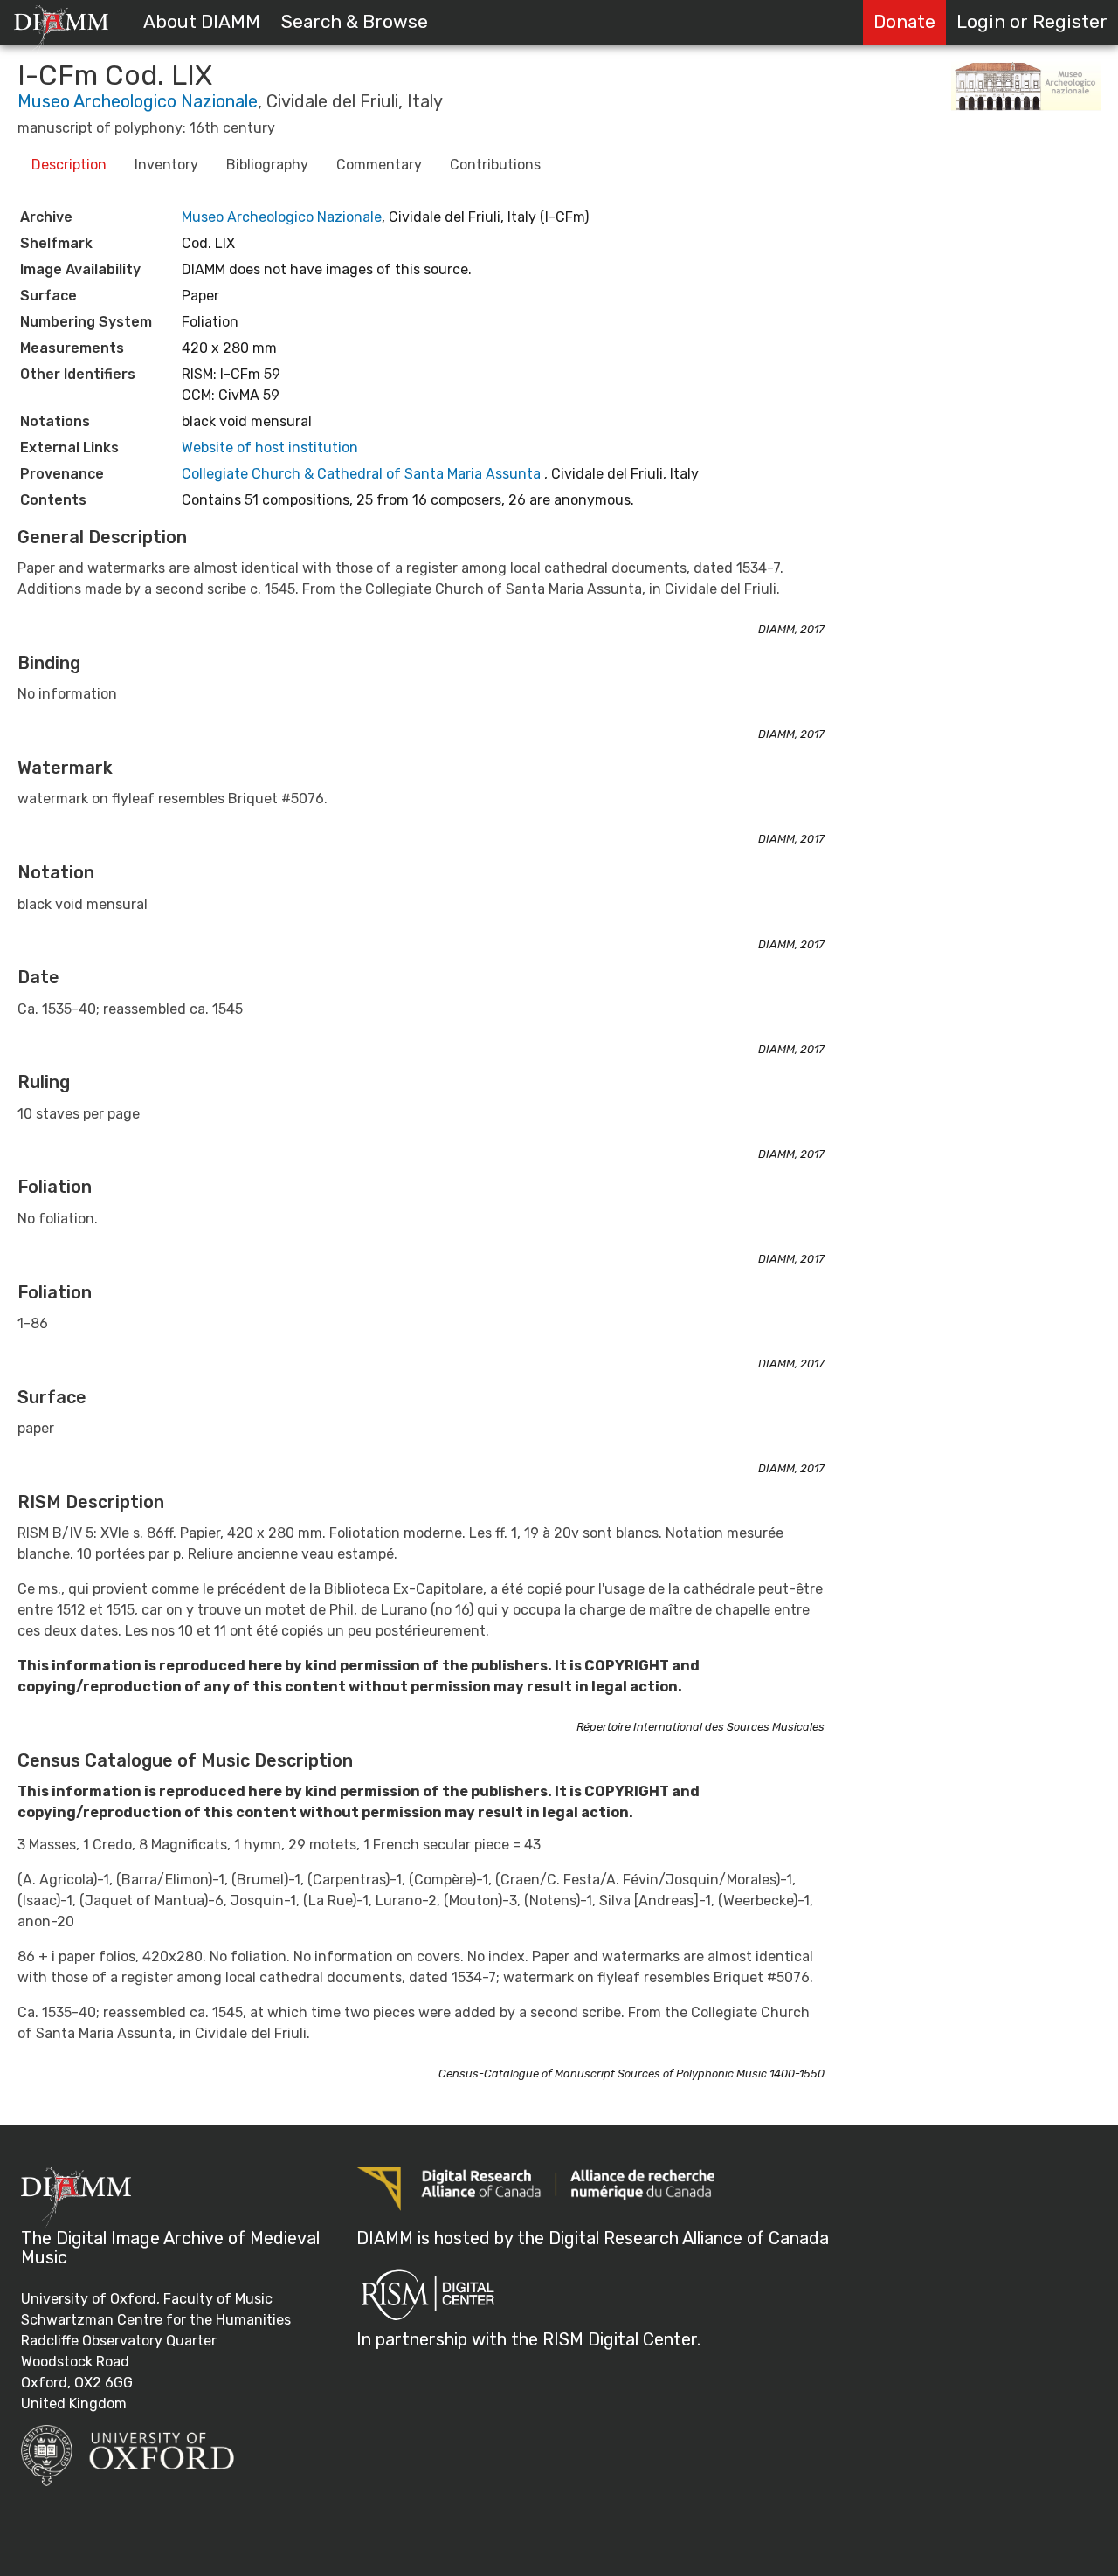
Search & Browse (355, 22)
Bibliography (267, 165)
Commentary (379, 165)
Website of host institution (270, 448)
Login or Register (1032, 22)
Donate (904, 22)
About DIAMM (202, 22)
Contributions (495, 165)
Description (69, 165)
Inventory (166, 165)
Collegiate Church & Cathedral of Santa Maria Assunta (361, 474)
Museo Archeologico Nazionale (138, 101)
